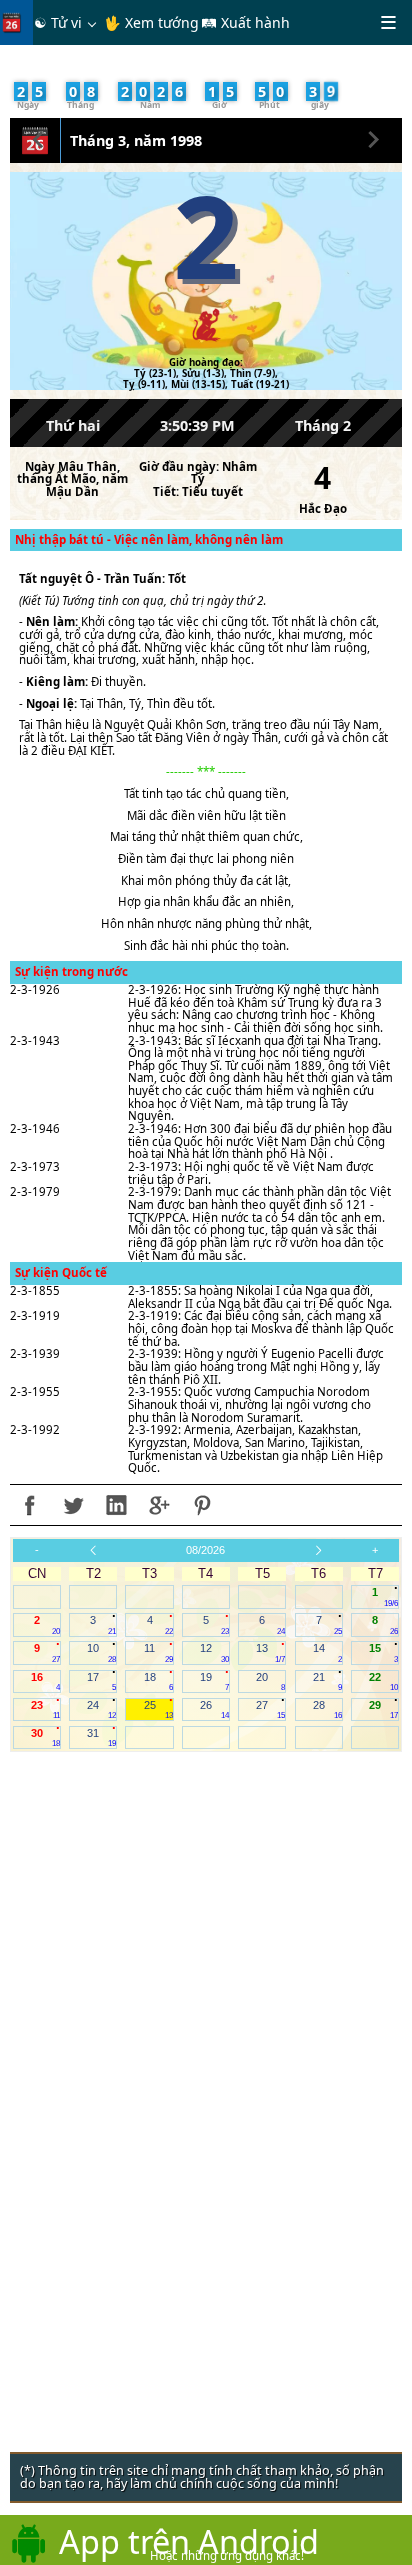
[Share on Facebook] (30, 1505)
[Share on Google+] (159, 1505)
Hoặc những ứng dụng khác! (227, 2555)
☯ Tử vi (58, 22)
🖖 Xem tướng (151, 22)
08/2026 (205, 1550)
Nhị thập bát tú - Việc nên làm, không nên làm (149, 539)
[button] (38, 137)
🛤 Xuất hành (245, 22)
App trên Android (189, 2541)
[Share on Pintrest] (202, 1505)
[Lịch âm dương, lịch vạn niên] (16, 22)
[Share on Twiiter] (73, 1505)
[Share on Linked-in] (116, 1505)
